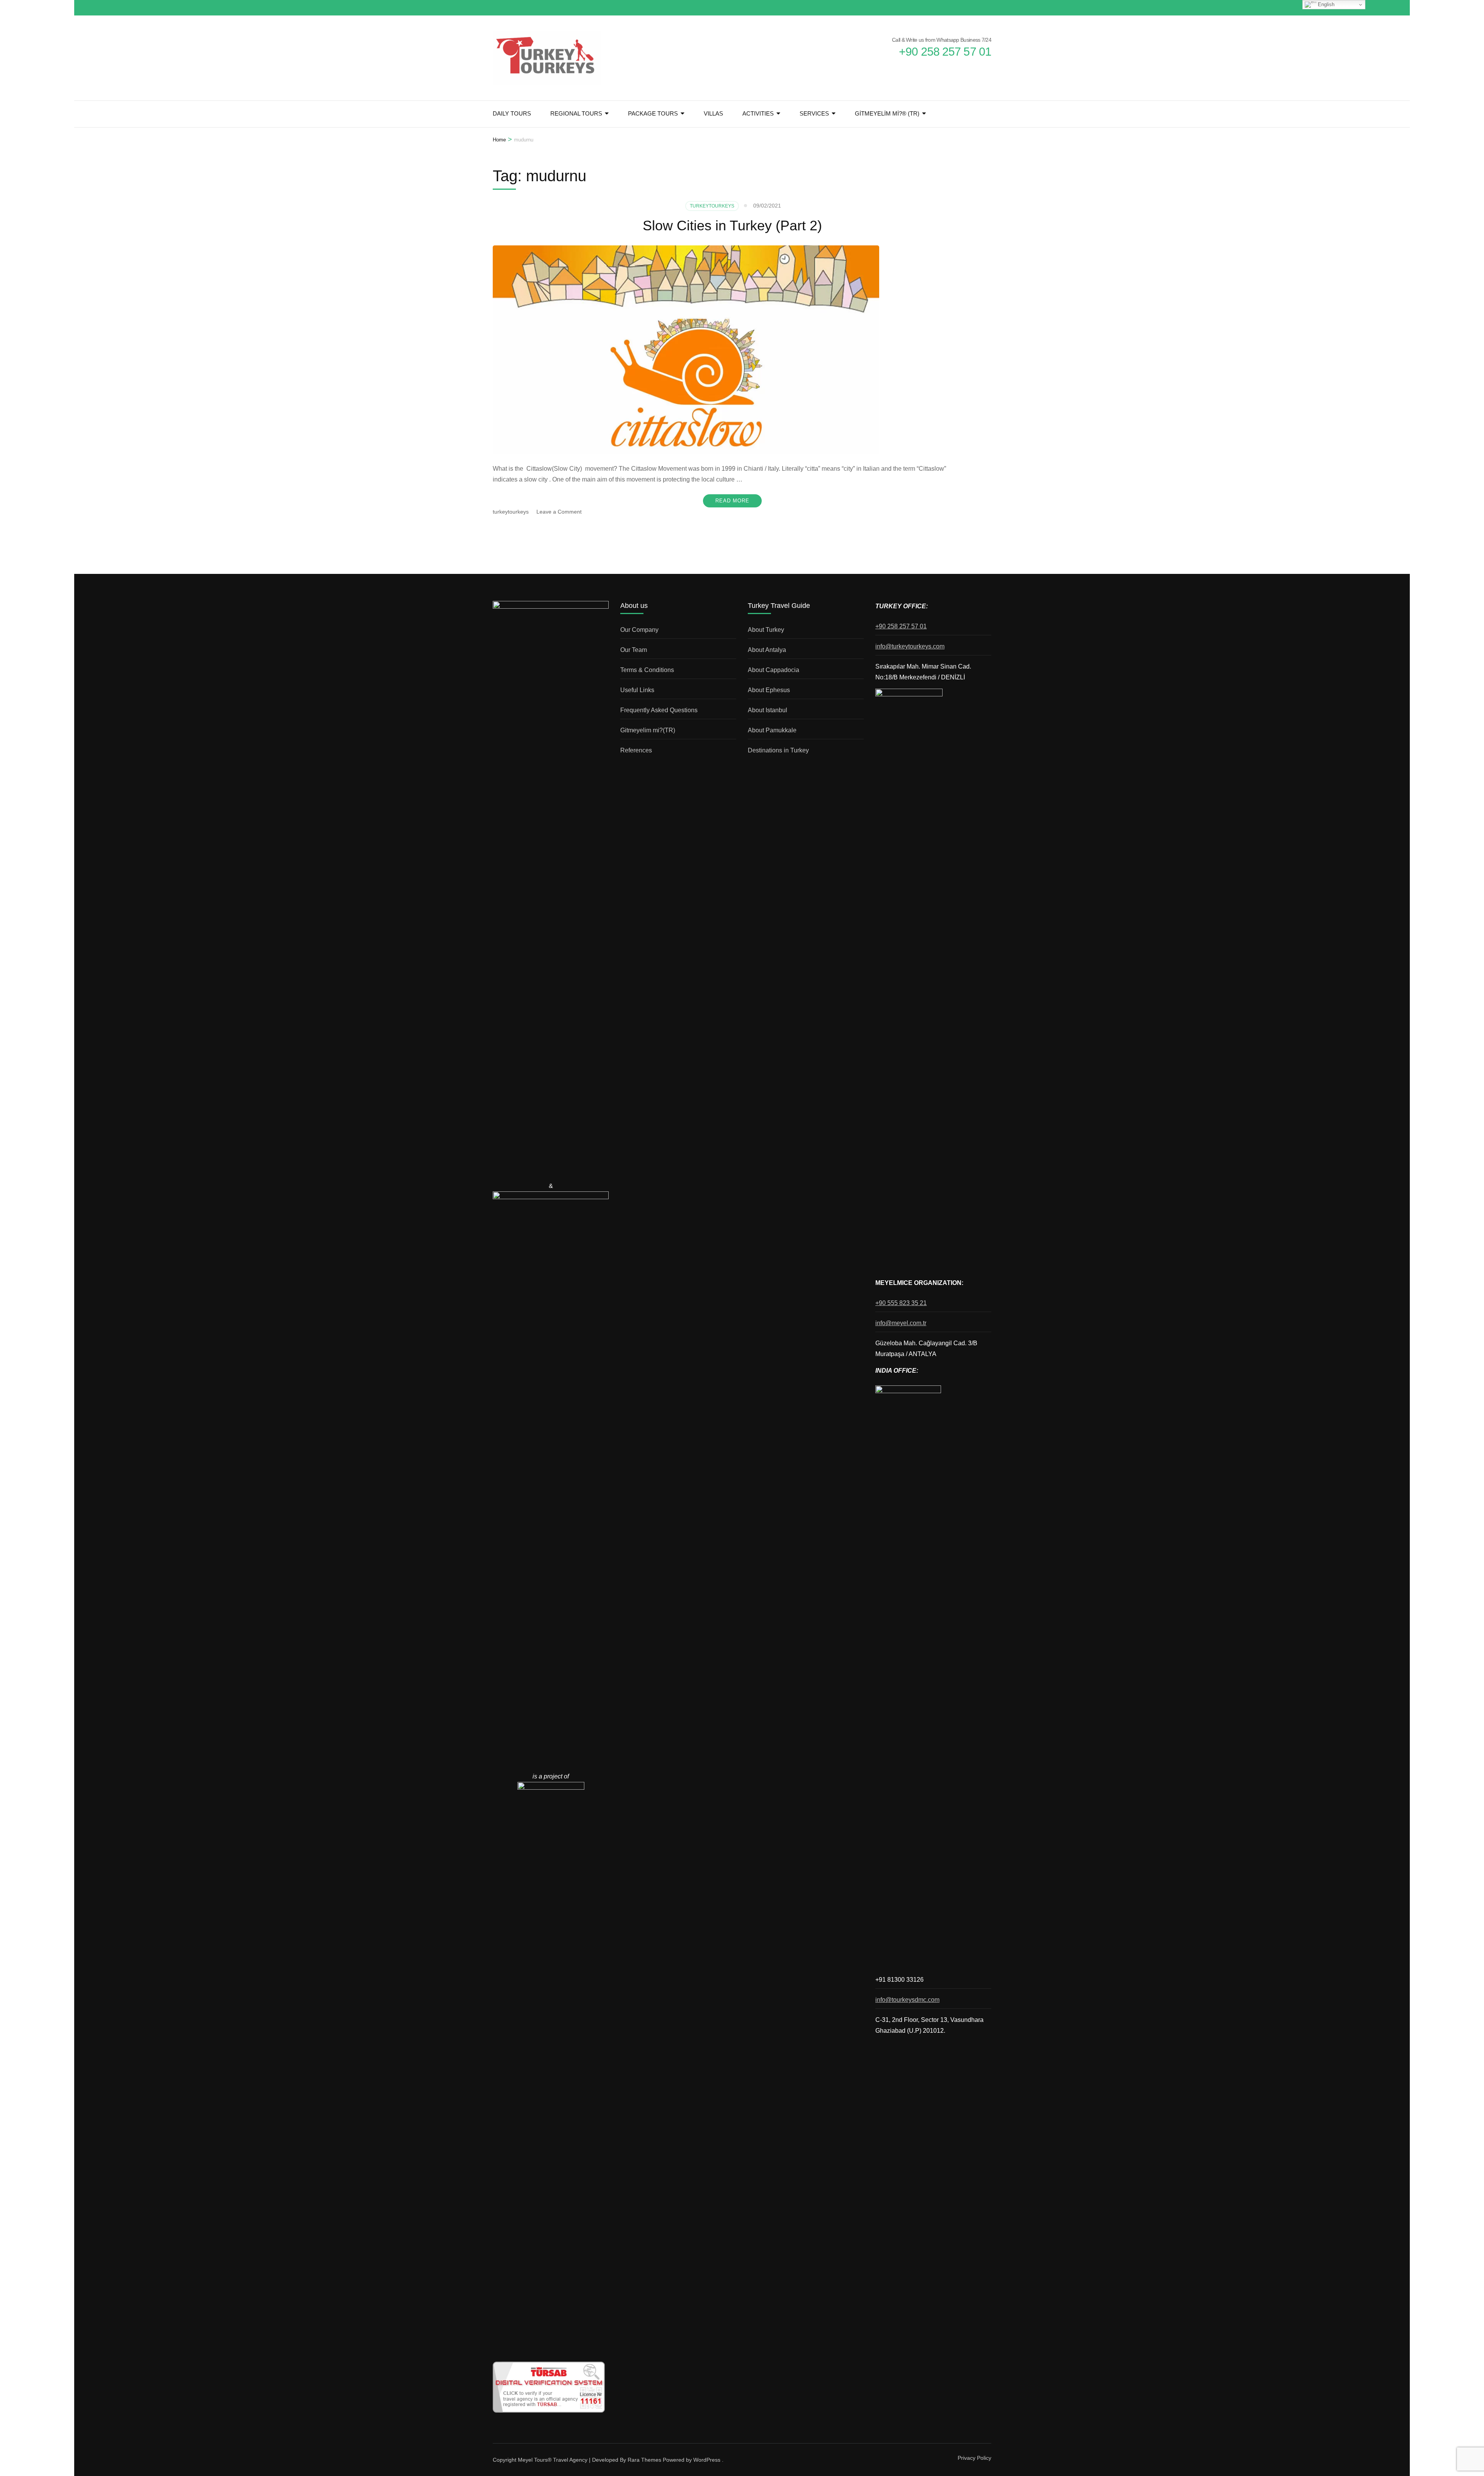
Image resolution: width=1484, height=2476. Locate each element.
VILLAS (713, 113)
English (1325, 4)
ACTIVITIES (758, 113)
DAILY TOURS (512, 113)
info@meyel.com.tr (901, 1323)
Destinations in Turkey (778, 750)
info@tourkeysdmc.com (907, 2000)
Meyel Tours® (535, 2460)
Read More (732, 501)
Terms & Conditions (647, 670)
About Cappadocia (773, 670)
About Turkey (766, 630)
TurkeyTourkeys (712, 206)
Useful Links (637, 690)
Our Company (639, 630)
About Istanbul (768, 710)
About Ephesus (769, 690)
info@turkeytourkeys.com (910, 646)
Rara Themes (644, 2460)
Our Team (634, 650)
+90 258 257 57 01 (901, 626)
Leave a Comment (559, 512)
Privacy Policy (974, 2458)
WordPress (707, 2460)
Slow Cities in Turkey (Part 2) (732, 225)
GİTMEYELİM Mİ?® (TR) (887, 113)
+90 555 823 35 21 (901, 1303)
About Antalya (767, 650)
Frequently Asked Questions (659, 710)
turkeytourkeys (511, 512)
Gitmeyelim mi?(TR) (648, 730)
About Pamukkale (772, 730)
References (636, 750)
